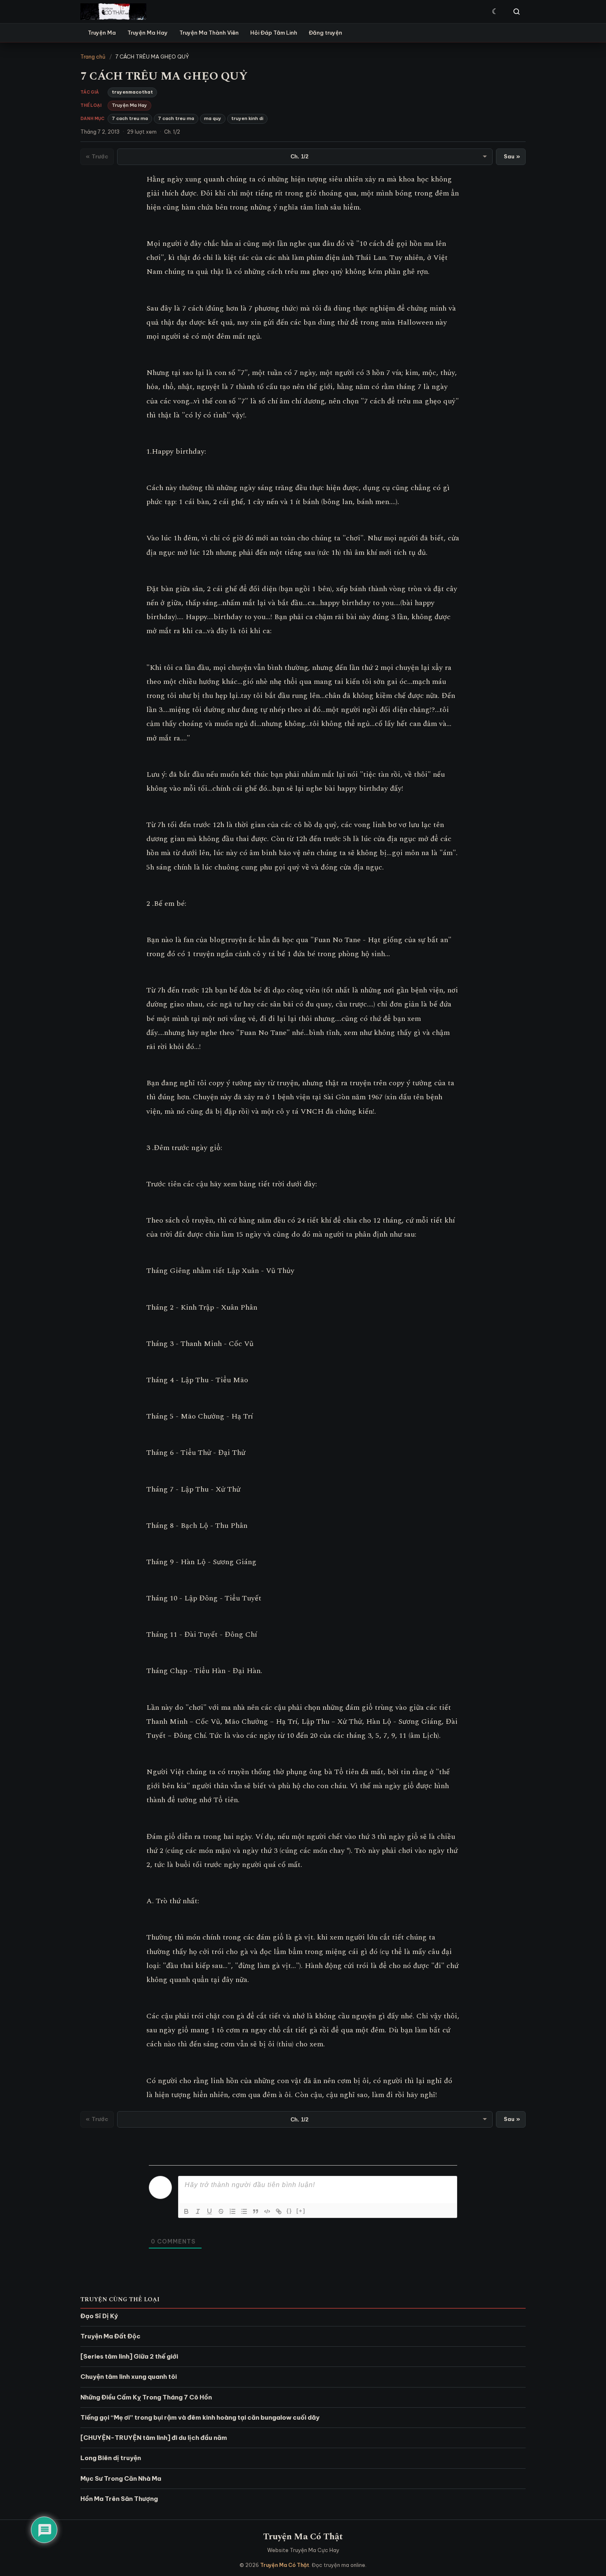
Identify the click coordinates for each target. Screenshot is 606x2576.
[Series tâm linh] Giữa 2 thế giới (129, 2356)
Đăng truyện (325, 33)
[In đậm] (186, 2211)
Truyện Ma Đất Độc (110, 2336)
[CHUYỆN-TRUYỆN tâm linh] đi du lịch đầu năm (154, 2438)
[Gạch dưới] (209, 2211)
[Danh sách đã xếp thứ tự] (233, 2211)
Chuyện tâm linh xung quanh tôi (129, 2377)
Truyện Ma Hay (148, 33)
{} (289, 2211)
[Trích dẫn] (256, 2211)
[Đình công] (221, 2211)
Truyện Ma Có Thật (303, 2537)
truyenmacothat (132, 92)
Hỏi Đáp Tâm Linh (274, 33)
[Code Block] (267, 2211)
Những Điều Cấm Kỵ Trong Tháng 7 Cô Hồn (146, 2397)
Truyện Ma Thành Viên (209, 33)
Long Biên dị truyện (111, 2458)
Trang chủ (93, 57)
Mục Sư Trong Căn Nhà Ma (121, 2478)
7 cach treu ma (130, 118)
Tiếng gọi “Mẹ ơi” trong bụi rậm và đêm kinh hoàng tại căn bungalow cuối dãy (200, 2417)
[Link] (279, 2211)
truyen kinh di (247, 118)
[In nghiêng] (198, 2211)
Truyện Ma (102, 33)
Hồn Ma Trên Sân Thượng (119, 2499)
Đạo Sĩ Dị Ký (99, 2316)
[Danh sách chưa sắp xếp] (244, 2211)
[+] (301, 2211)
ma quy (213, 118)
